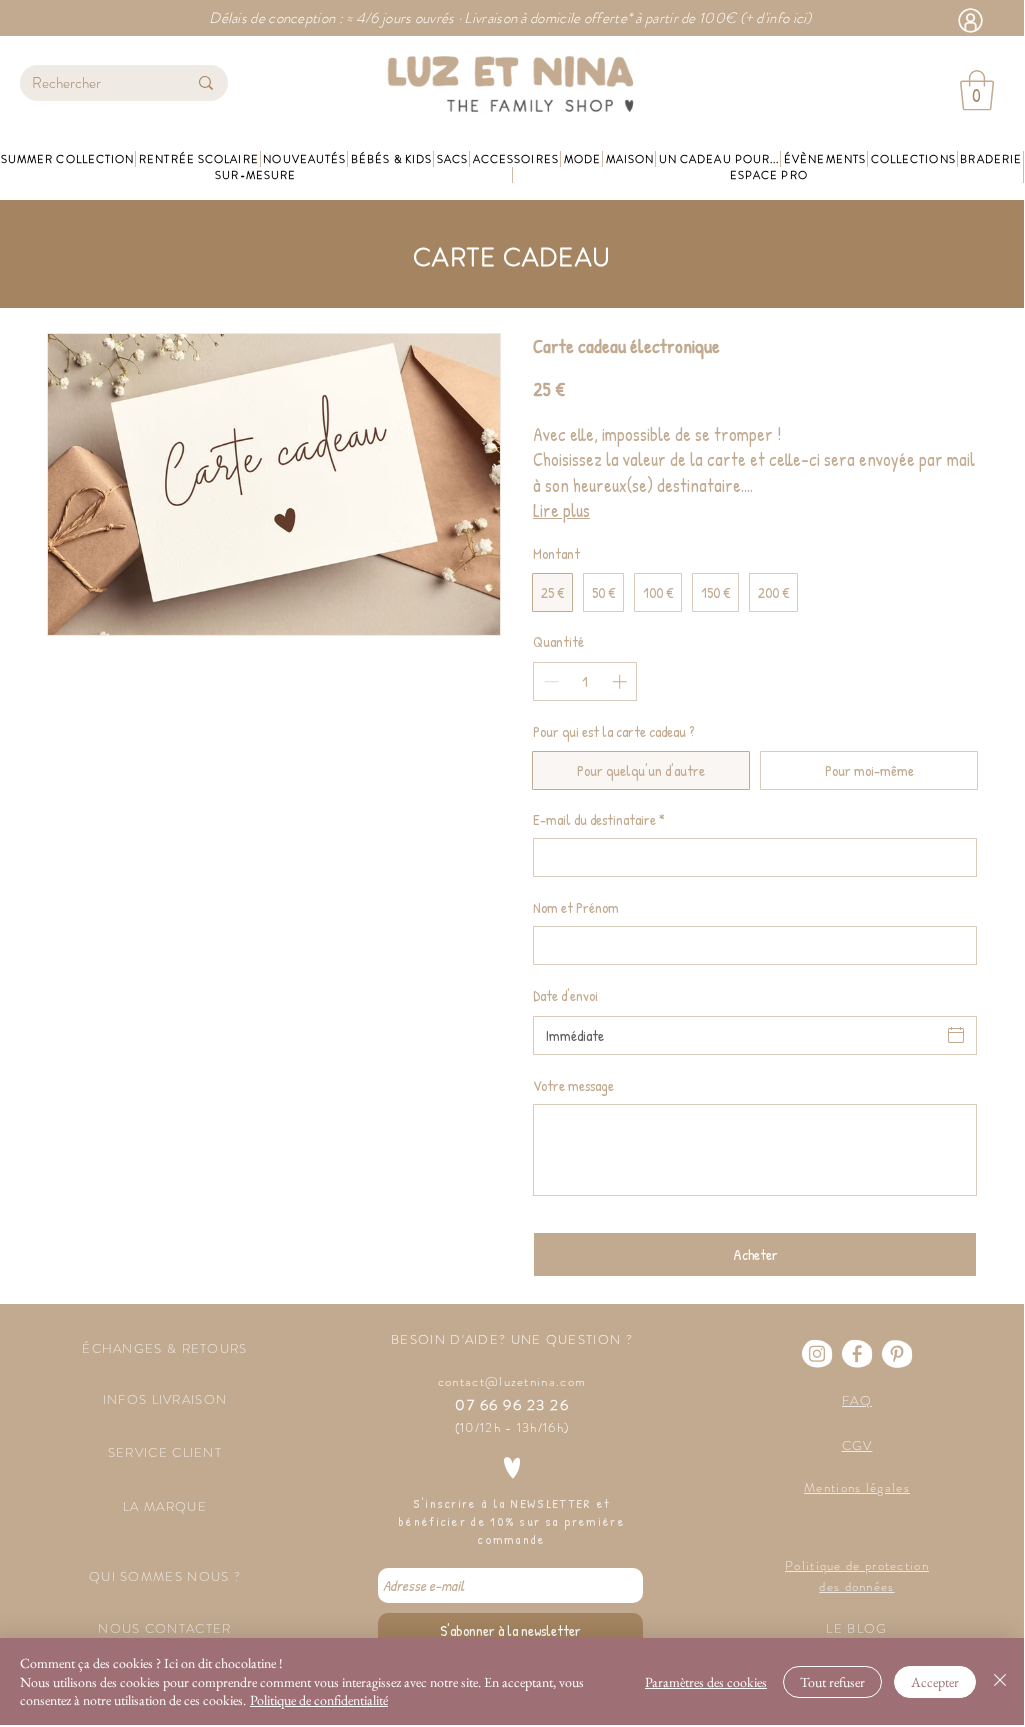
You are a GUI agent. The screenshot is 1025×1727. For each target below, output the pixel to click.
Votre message (573, 1085)
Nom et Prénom (576, 907)
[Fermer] (1000, 1681)
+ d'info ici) (778, 18)
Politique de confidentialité (319, 1700)
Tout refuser (832, 1682)
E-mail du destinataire (599, 819)
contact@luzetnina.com (512, 1381)
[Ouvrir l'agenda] (956, 1035)
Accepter (935, 1682)
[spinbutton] (585, 681)
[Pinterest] (897, 1354)
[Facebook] (857, 1354)
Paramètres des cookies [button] (706, 1682)
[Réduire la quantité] (549, 681)
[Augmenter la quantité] (621, 681)
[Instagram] (817, 1354)
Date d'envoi (565, 995)
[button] (977, 90)
